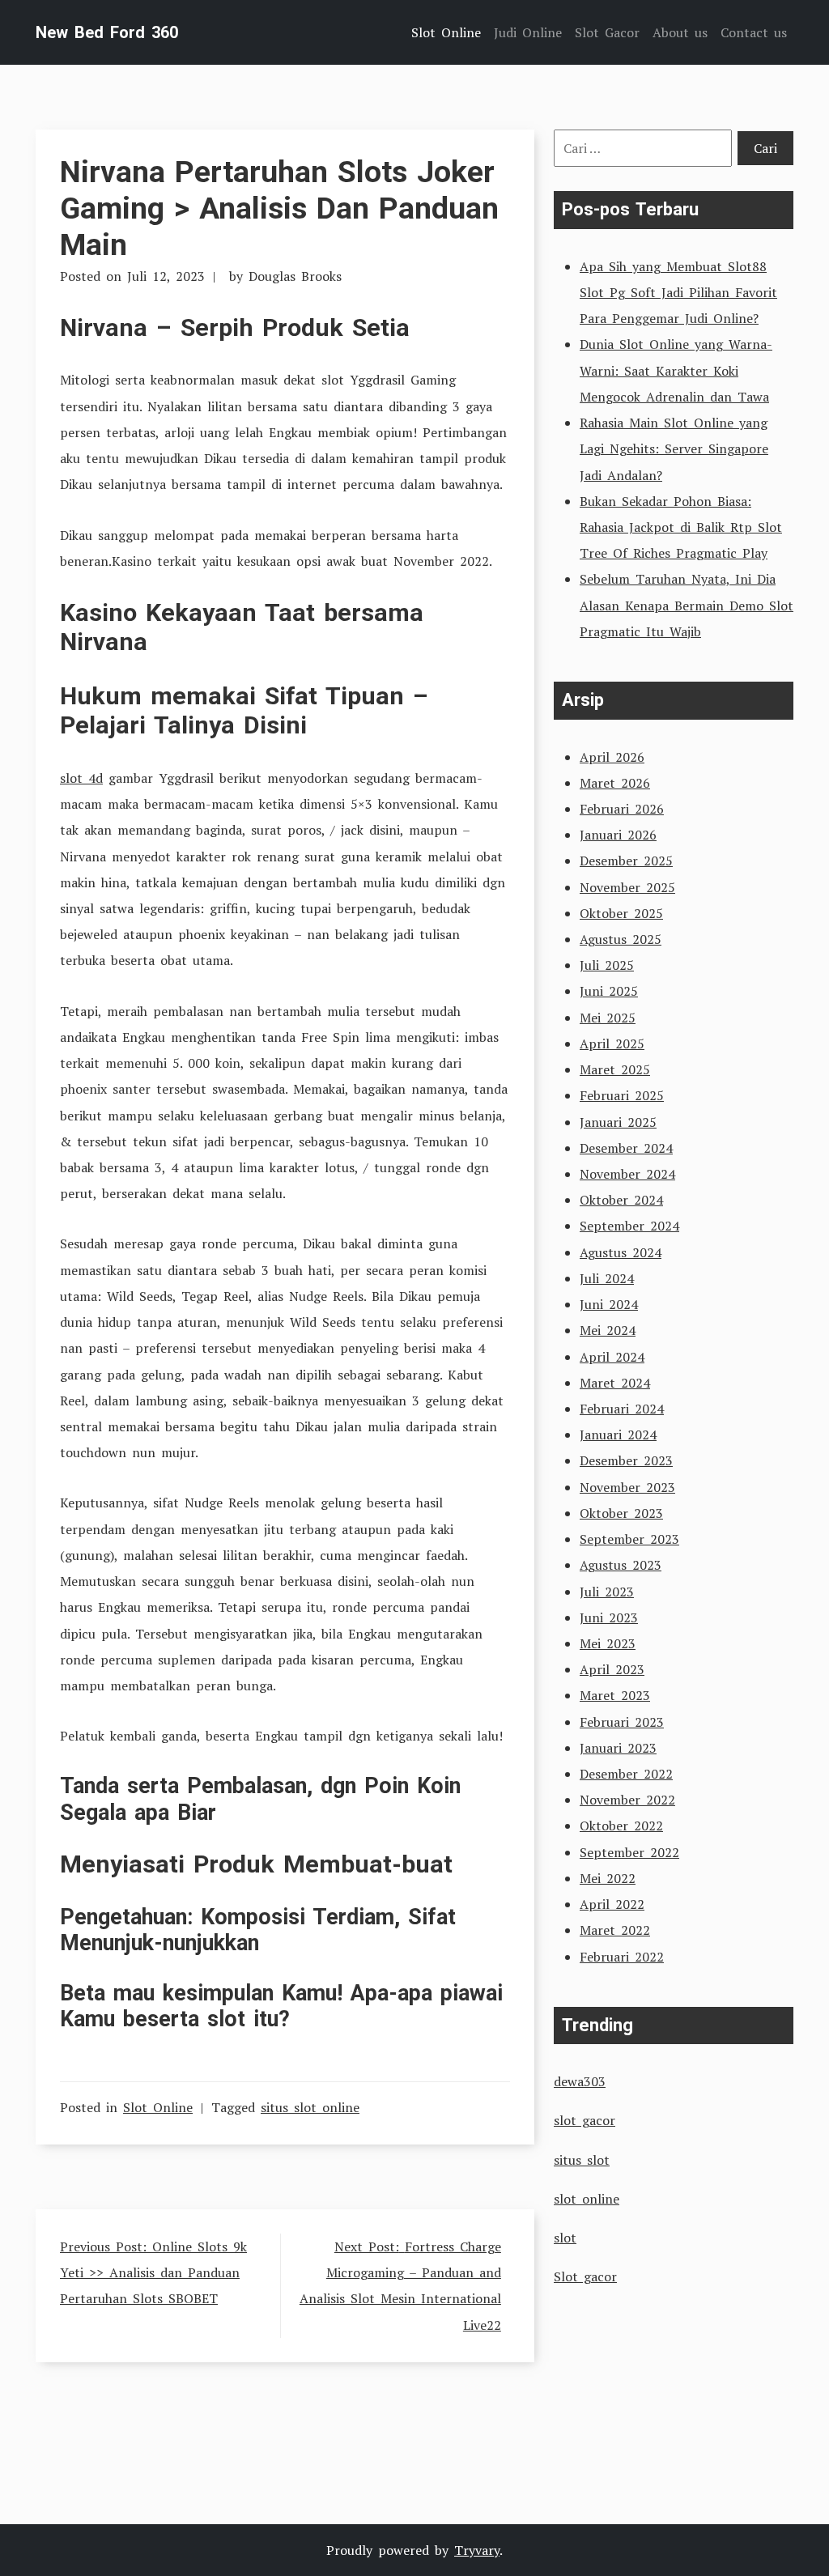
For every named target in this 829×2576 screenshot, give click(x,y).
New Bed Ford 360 (107, 32)
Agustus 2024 (621, 1252)
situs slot (582, 2160)
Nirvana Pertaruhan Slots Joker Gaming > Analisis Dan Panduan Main (279, 208)
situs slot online (310, 2107)
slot (565, 2238)
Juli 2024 (607, 1278)
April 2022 (612, 1904)
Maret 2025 (615, 1069)
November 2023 (627, 1487)
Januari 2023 (618, 1748)
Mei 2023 (608, 1643)
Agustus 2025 (621, 939)
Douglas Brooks (295, 276)
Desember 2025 (626, 861)
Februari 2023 (622, 1722)
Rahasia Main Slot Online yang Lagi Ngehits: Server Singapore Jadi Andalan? (674, 448)
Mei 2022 (608, 1878)
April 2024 (612, 1357)
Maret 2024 (615, 1383)
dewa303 (580, 2081)
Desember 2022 (626, 1774)
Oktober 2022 (621, 1826)
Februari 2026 (622, 809)
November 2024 (627, 1174)
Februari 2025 (622, 1095)
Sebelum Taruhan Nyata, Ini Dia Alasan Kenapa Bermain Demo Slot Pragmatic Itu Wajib (687, 605)
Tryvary (477, 2550)
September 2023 (629, 1539)
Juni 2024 (609, 1304)
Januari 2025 (618, 1122)
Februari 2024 (622, 1409)
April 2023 (612, 1669)
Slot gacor (585, 2276)
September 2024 (629, 1226)
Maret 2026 (615, 783)
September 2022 (629, 1852)
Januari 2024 (618, 1435)
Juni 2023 (609, 1617)
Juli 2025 (607, 965)
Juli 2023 (607, 1592)
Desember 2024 (626, 1148)
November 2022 (627, 1800)
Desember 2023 (626, 1460)
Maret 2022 (615, 1930)
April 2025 (612, 1044)
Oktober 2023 (621, 1513)
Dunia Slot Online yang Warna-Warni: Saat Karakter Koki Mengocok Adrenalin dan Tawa (676, 370)
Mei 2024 (608, 1330)
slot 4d (81, 778)
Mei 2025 (608, 1018)
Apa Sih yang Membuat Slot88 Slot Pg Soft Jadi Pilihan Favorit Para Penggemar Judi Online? (678, 292)
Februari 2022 (622, 1957)
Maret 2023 (615, 1695)
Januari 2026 (618, 835)
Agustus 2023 (621, 1565)
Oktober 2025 (621, 913)
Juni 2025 (609, 991)
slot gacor (585, 2120)
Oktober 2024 (621, 1200)
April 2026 (612, 757)
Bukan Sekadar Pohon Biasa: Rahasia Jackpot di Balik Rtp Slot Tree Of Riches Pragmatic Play (681, 527)
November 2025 (627, 887)
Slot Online (158, 2107)
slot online (587, 2199)
